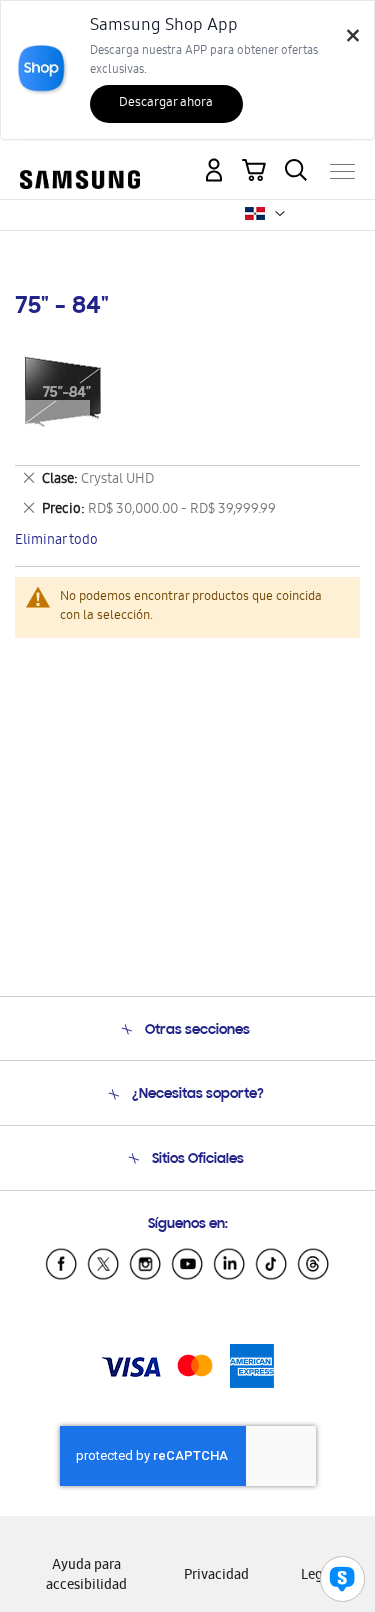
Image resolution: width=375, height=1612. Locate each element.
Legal (317, 1576)
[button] (280, 214)
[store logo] (80, 163)
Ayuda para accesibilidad (86, 1576)
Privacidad (216, 1576)
